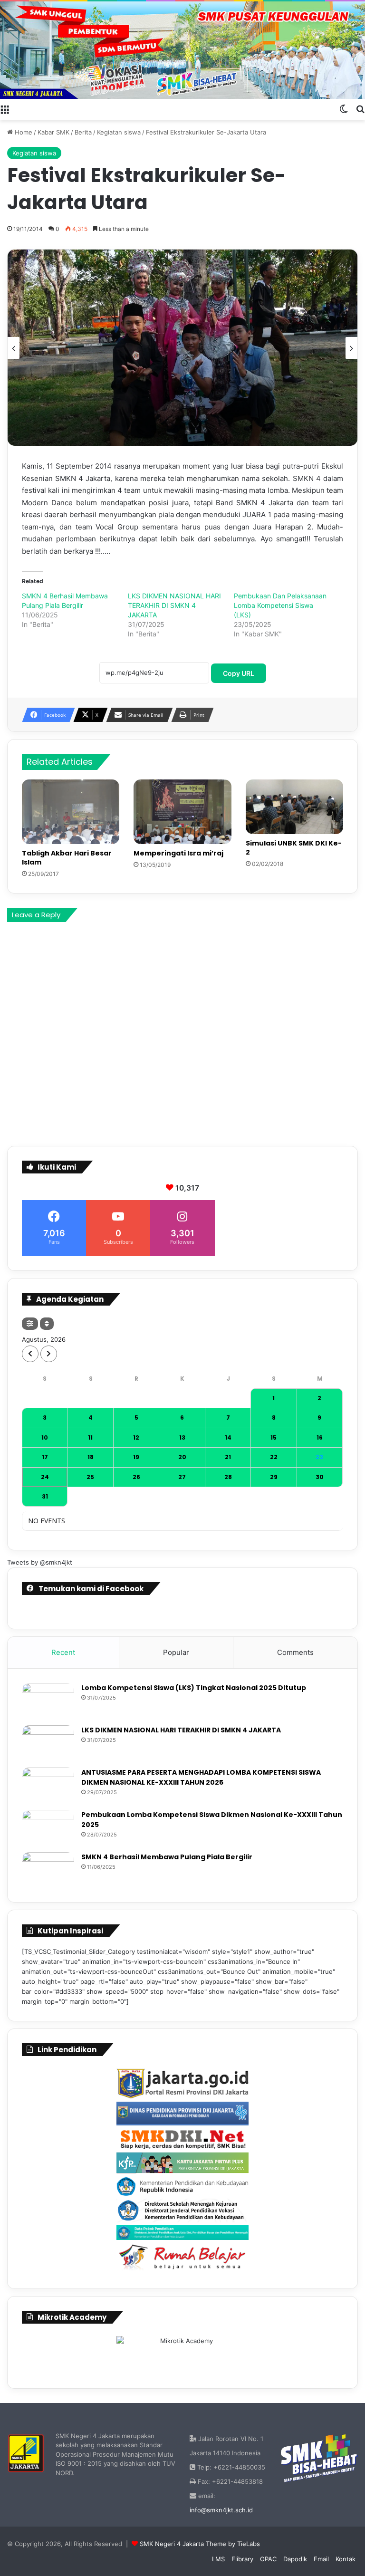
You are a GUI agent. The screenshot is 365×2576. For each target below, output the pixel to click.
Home (23, 132)
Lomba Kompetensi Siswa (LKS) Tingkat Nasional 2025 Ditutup (194, 1688)
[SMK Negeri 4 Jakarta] (182, 50)
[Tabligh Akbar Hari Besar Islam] (71, 812)
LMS (218, 2559)
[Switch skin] (344, 108)
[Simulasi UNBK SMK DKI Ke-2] (294, 807)
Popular (176, 1652)
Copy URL (239, 673)
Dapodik (295, 2559)
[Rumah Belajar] (182, 2257)
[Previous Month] (30, 1354)
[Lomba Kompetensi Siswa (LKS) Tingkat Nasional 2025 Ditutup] (48, 1701)
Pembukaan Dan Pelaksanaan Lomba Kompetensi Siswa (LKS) (280, 605)
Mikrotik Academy (72, 2317)
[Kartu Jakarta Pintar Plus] (182, 2163)
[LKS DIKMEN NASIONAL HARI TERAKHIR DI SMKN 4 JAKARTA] (48, 1743)
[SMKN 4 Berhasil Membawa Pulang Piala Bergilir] (48, 1870)
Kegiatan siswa (119, 132)
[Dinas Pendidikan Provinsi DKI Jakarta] (182, 2114)
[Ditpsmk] (182, 2211)
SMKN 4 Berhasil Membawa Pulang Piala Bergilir (167, 1857)
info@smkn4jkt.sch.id (221, 2510)
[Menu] (5, 108)
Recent (63, 1652)
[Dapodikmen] (182, 2233)
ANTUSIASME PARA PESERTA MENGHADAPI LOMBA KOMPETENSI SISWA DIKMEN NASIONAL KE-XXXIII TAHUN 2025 (201, 1777)
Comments (295, 1652)
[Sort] (47, 1324)
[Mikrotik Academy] (182, 2354)
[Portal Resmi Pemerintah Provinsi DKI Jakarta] (182, 2084)
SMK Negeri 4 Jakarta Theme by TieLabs (200, 2544)
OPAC (268, 2559)
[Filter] (30, 1324)
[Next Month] (49, 1354)
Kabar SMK (53, 132)
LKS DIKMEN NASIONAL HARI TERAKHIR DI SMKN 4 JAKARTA (174, 605)
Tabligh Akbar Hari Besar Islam (67, 858)
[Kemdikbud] (182, 2186)
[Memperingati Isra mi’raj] (182, 812)
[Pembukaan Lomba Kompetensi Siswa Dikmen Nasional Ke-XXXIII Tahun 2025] (48, 1828)
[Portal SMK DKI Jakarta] (182, 2139)
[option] (182, 348)
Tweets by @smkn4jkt (40, 1562)
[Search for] (360, 108)
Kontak (346, 2559)
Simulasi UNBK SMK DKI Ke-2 (294, 848)
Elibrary (242, 2559)
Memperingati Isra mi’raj (178, 853)
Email (321, 2559)
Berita (83, 132)
